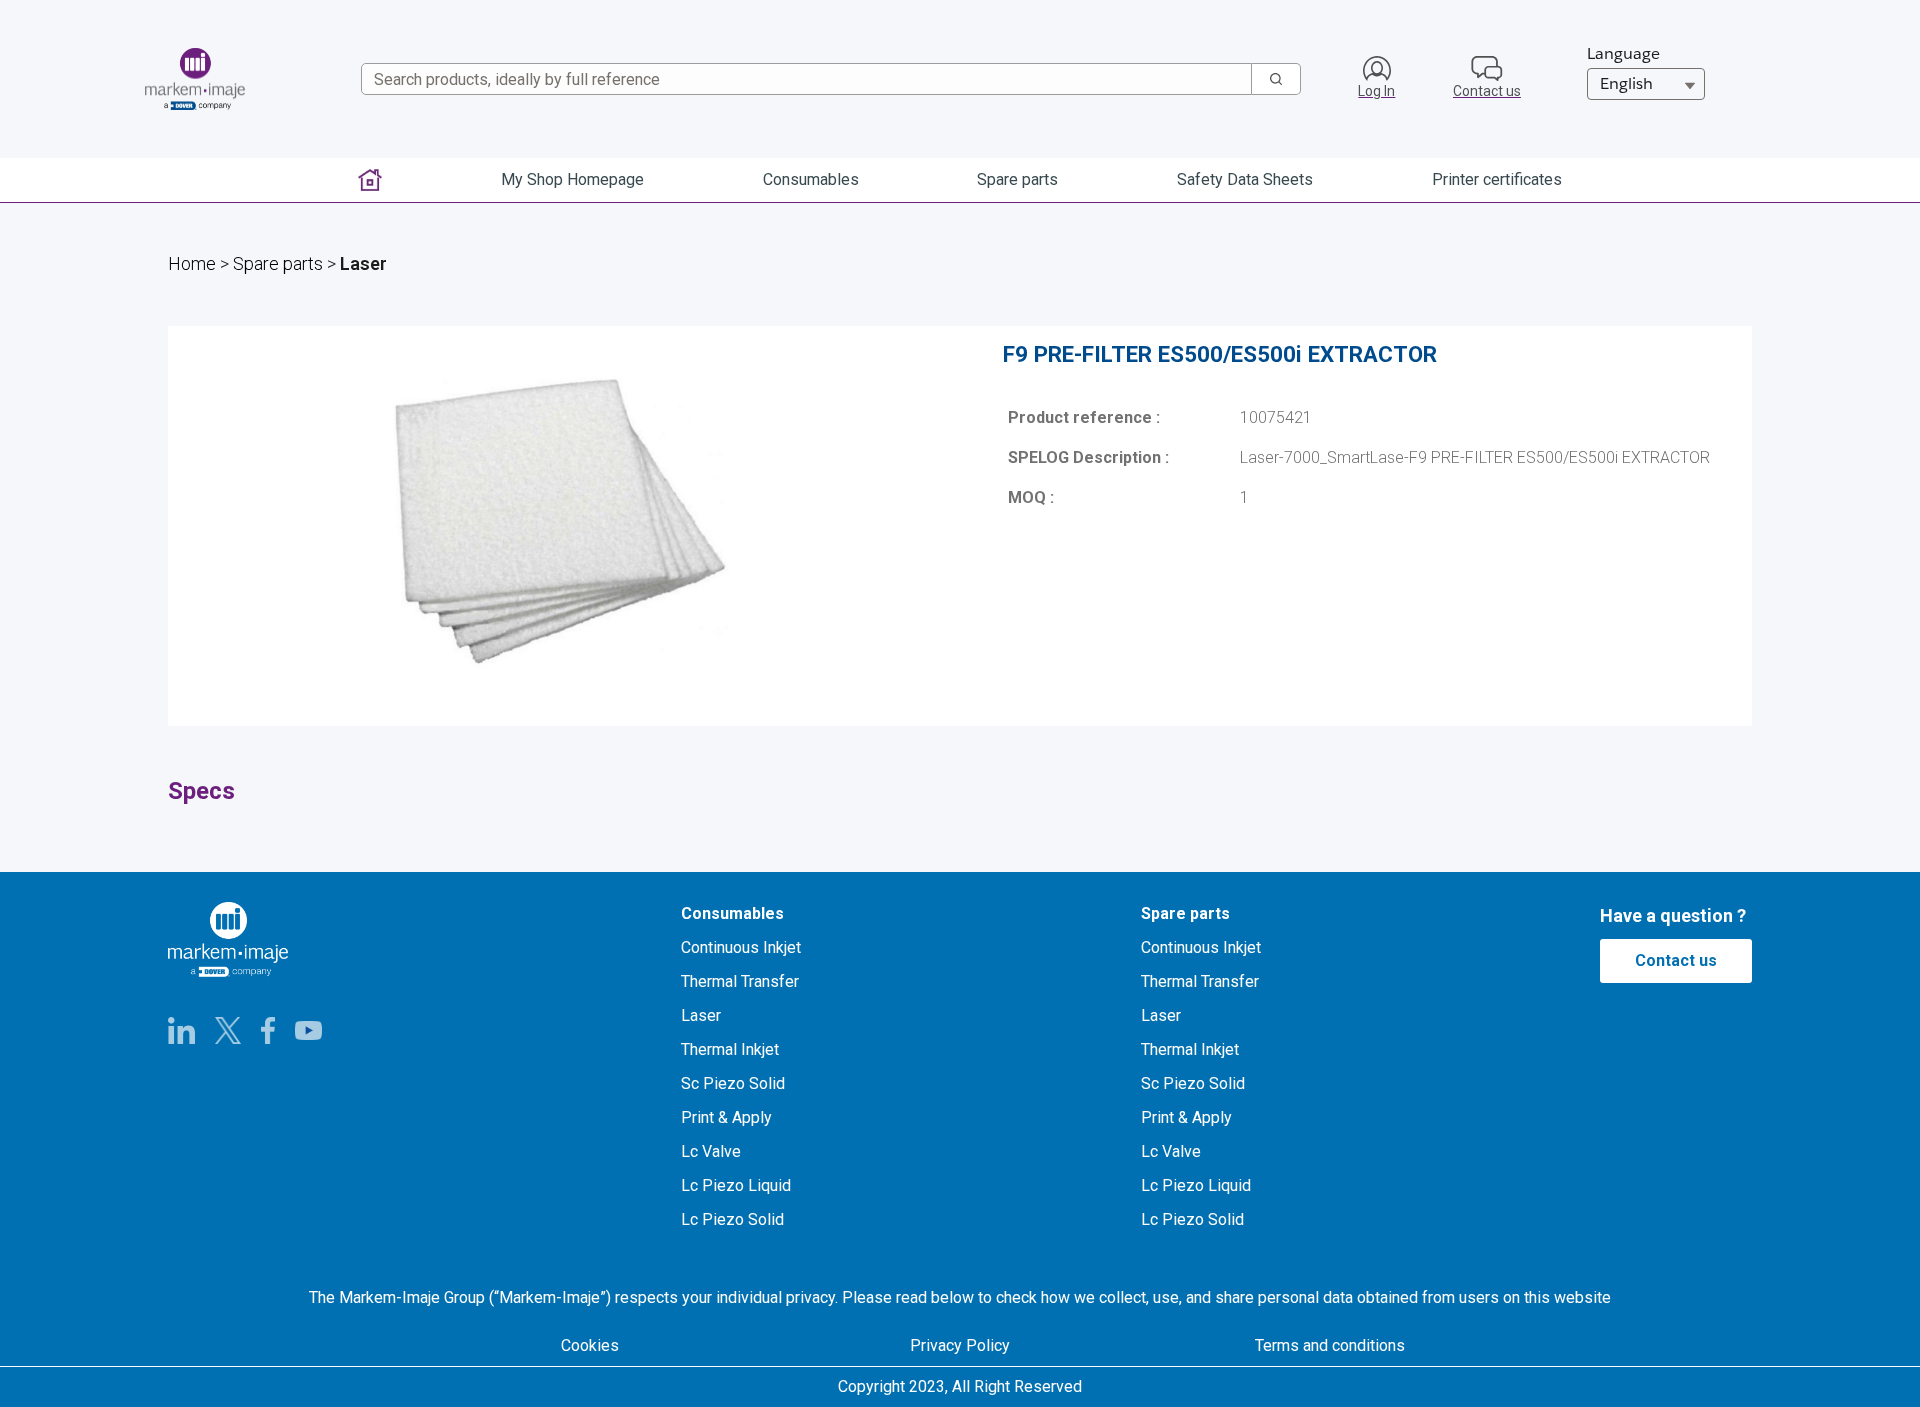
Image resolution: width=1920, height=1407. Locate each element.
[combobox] (798, 79)
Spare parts (278, 263)
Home (192, 263)
